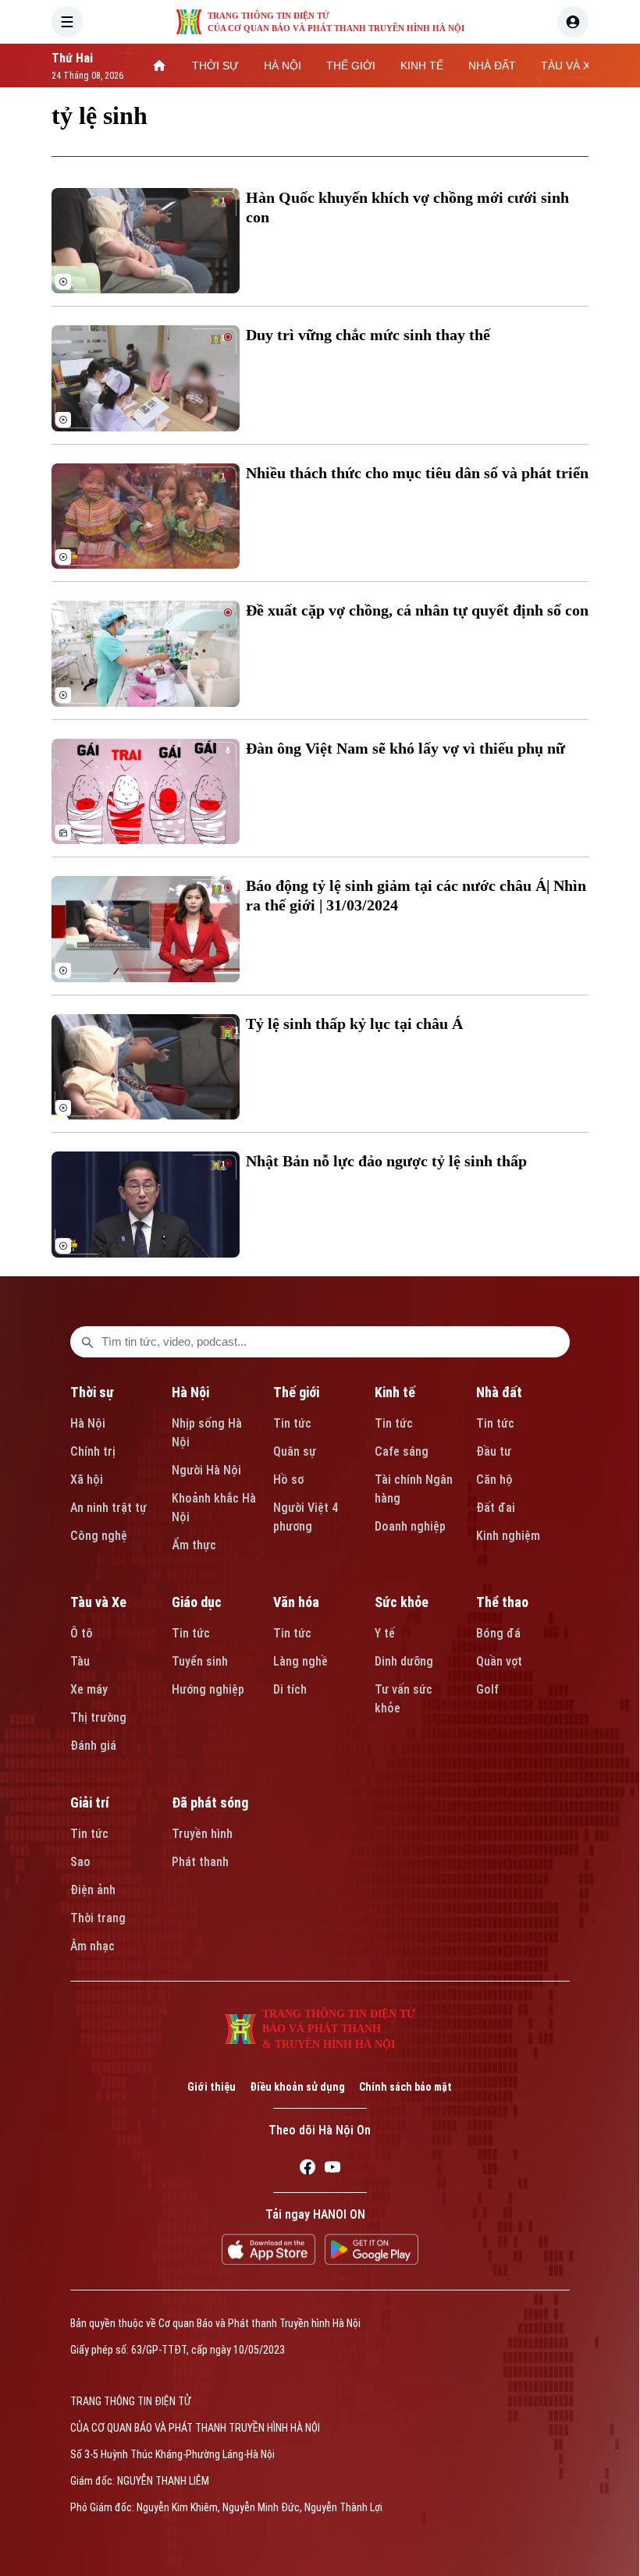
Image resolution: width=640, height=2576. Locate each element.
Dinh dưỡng (404, 1661)
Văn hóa (296, 1602)
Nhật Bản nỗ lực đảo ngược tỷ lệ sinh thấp (386, 1161)
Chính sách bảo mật (405, 2087)
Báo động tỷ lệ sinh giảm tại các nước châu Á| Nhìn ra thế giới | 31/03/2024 (416, 895)
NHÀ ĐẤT (492, 66)
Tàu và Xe (98, 1602)
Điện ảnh (93, 1890)
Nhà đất (499, 1392)
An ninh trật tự (108, 1508)
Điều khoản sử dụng (297, 2087)
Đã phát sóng (210, 1802)
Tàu (80, 1661)
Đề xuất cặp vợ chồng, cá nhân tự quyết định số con (417, 610)
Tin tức (292, 1423)
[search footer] (87, 1342)
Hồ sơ (288, 1480)
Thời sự (92, 1392)
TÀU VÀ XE (569, 66)
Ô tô (82, 1633)
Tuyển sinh (200, 1661)
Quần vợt (499, 1661)
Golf (487, 1689)
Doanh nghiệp (410, 1526)
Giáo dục (197, 1602)
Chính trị (93, 1451)
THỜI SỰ (215, 66)
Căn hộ (494, 1480)
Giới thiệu (212, 2087)
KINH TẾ (422, 66)
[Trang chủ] (159, 66)
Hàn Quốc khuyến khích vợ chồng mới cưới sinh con (407, 207)
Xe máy (89, 1689)
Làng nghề (300, 1661)
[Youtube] (332, 2170)
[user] (573, 22)
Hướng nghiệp (208, 1689)
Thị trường (98, 1717)
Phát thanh (200, 1862)
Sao (80, 1862)
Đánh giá (93, 1746)
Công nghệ (99, 1536)
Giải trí (90, 1802)
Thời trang (98, 1918)
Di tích (290, 1689)
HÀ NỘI (283, 66)
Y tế (385, 1633)
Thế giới (296, 1392)
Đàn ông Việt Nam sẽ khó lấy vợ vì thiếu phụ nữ (405, 748)
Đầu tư (494, 1451)
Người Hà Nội (206, 1470)
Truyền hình (202, 1834)
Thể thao (502, 1602)
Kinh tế (395, 1392)
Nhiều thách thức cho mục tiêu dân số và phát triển (417, 473)
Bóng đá (498, 1633)
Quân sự (295, 1451)
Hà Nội (88, 1423)
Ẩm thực (194, 1545)
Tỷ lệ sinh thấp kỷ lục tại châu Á (354, 1024)
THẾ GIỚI (351, 66)
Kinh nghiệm (508, 1536)
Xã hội (87, 1480)
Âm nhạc (92, 1946)
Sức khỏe (402, 1602)
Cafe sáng (402, 1451)
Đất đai (496, 1508)
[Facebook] (308, 2170)
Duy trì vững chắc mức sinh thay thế (368, 335)
